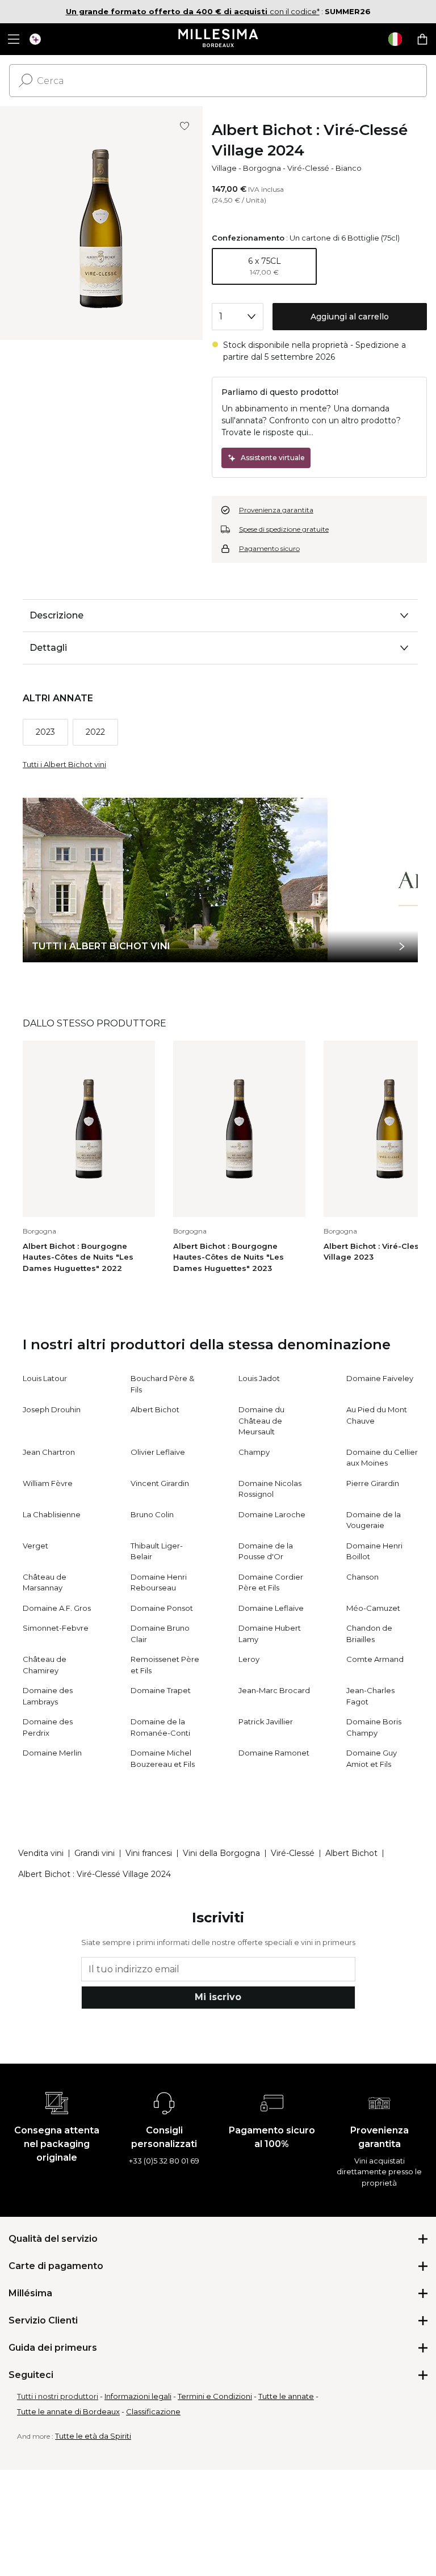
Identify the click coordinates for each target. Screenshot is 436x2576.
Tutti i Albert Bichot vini (64, 764)
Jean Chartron (49, 1452)
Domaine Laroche (272, 1514)
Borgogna (262, 168)
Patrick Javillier (266, 1721)
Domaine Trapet (161, 1690)
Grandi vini (95, 1853)
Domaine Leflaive (271, 1608)
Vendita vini (41, 1853)
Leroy (249, 1659)
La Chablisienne (52, 1514)
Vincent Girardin (160, 1483)
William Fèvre (48, 1483)
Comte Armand (375, 1659)
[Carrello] (422, 39)
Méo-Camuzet (373, 1608)
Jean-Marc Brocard (274, 1690)
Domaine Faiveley (380, 1378)
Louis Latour (45, 1378)
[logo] (218, 39)
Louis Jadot (259, 1378)
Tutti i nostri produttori (58, 2396)
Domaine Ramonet (274, 1753)
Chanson (362, 1577)
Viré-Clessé (308, 168)
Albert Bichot (155, 1409)
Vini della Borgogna (221, 1853)
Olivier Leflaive (158, 1452)
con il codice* (193, 11)
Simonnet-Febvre (56, 1628)
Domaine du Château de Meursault (261, 1420)
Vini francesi (149, 1853)
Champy (254, 1452)
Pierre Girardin (373, 1483)
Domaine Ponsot (162, 1608)
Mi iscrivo (218, 1997)
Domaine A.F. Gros (57, 1608)
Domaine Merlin (52, 1753)
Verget (35, 1546)
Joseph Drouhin (52, 1409)
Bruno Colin (152, 1514)
